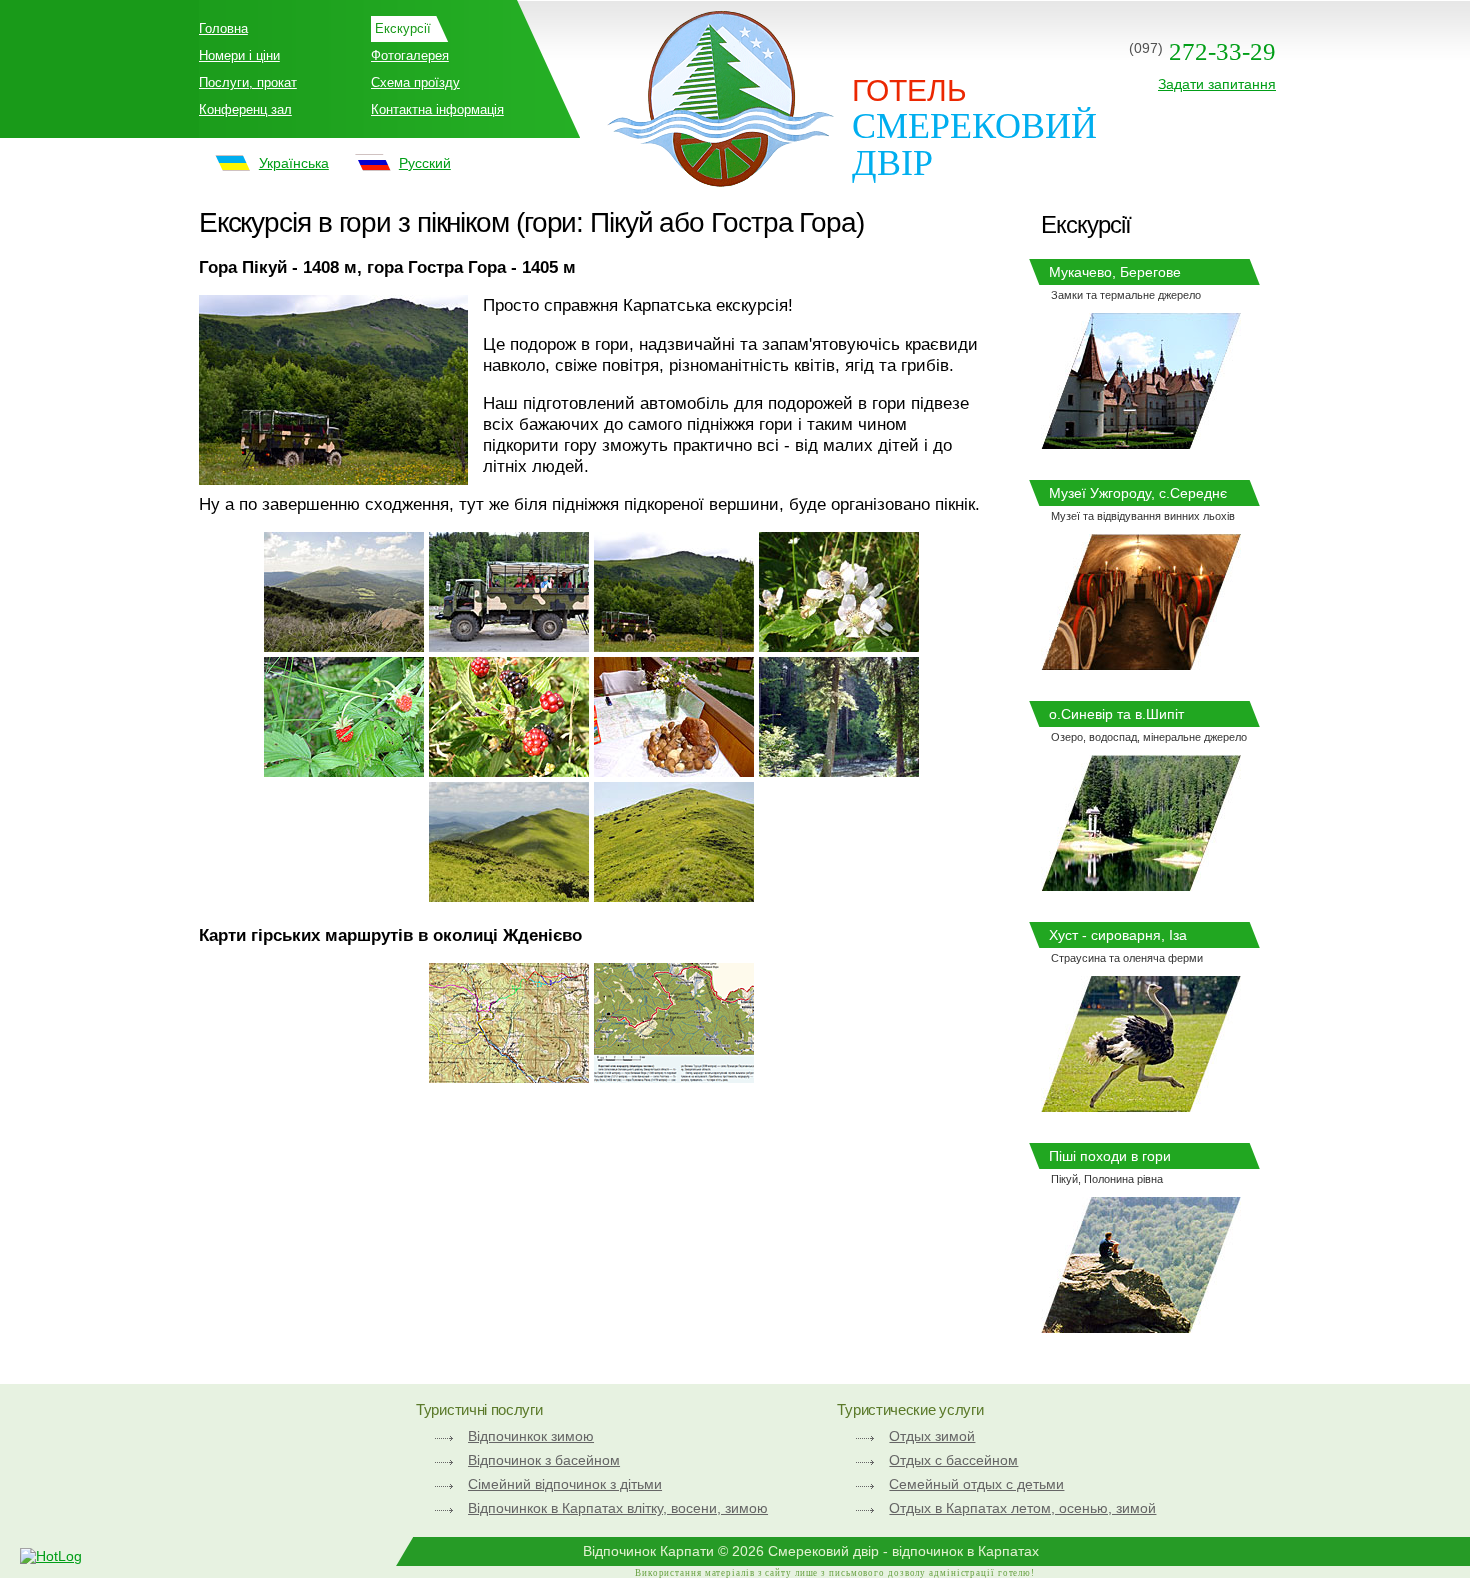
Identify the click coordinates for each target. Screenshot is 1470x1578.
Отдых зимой (932, 1436)
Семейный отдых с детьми (976, 1484)
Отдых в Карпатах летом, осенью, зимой (1022, 1508)
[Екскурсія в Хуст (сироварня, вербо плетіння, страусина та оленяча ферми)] (1141, 1106)
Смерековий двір (974, 144)
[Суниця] (344, 771)
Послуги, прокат (248, 82)
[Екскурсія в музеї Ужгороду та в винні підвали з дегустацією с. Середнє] (1141, 664)
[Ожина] (509, 771)
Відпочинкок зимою (531, 1436)
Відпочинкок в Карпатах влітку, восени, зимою (618, 1508)
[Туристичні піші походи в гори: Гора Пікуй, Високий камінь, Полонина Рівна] (1141, 1327)
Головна (223, 28)
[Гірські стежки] (674, 896)
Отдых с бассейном (953, 1460)
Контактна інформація (437, 109)
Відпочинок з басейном (544, 1460)
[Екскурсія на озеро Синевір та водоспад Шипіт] (1141, 885)
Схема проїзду (415, 82)
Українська (294, 163)
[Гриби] (674, 771)
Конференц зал (245, 109)
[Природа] (839, 646)
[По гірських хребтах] (509, 896)
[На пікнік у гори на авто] (509, 646)
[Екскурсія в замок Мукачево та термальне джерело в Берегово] (1141, 443)
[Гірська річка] (839, 771)
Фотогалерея (410, 55)
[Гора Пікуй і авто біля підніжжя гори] (674, 646)
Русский (425, 163)
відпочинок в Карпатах (965, 1551)
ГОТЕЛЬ (909, 90)
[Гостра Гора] (344, 646)
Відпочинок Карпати (648, 1551)
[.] (509, 1077)
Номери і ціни (239, 55)
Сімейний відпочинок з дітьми (565, 1484)
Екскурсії (403, 28)
